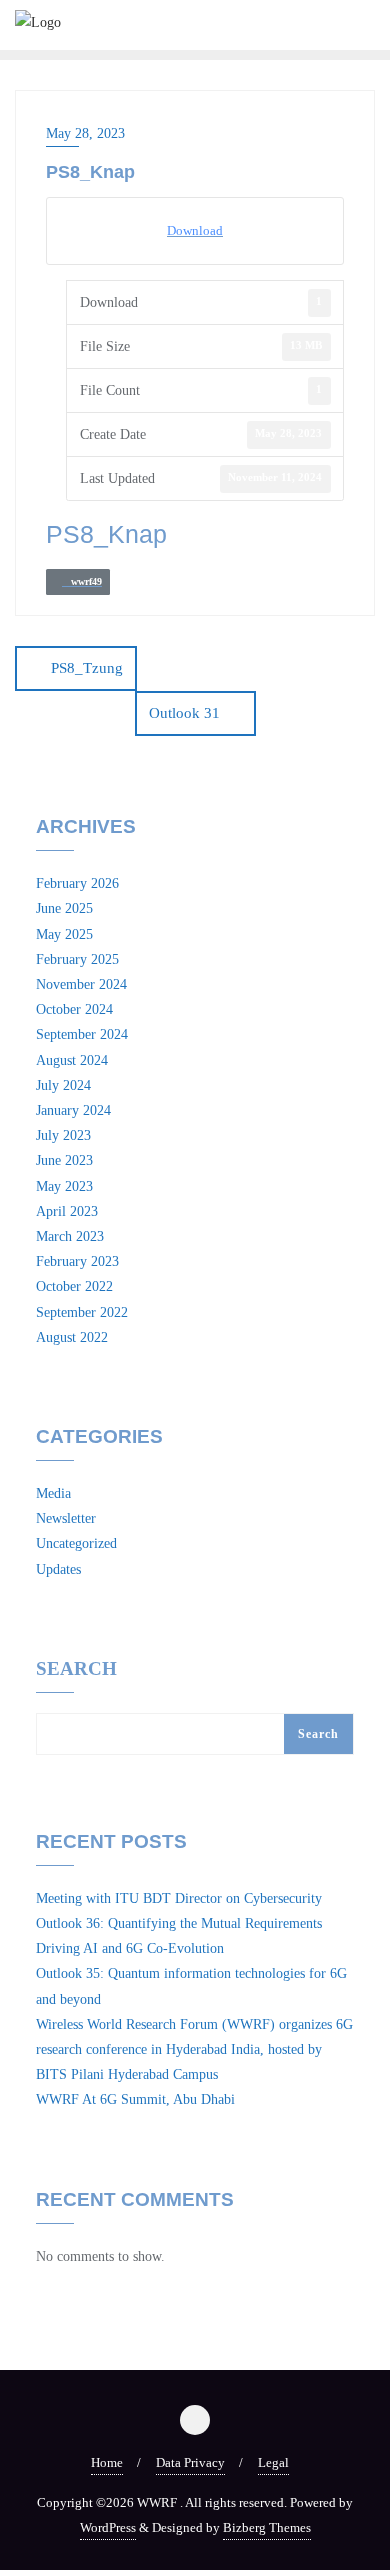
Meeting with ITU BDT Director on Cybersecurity (179, 1898)
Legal (273, 2462)
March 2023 (70, 1236)
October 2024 (74, 1009)
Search (76, 1669)
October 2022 (74, 1286)
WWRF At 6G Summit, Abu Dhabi (135, 2099)
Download (195, 230)
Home (107, 2462)
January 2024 (73, 1110)
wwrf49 (82, 581)
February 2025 (77, 959)
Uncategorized (76, 1543)
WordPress (108, 2527)
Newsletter (66, 1518)
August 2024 (72, 1060)
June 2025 (64, 908)
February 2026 (77, 883)
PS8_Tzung (87, 668)
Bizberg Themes (267, 2527)
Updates (58, 1569)
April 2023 (67, 1211)
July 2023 (63, 1135)
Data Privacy (190, 2462)
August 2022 (72, 1337)
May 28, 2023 (85, 133)
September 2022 (82, 1312)
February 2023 (77, 1261)
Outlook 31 (184, 713)
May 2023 (64, 1186)
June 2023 (64, 1160)
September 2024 (82, 1034)
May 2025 (64, 934)
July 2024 (63, 1085)
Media (53, 1493)
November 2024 (81, 984)
